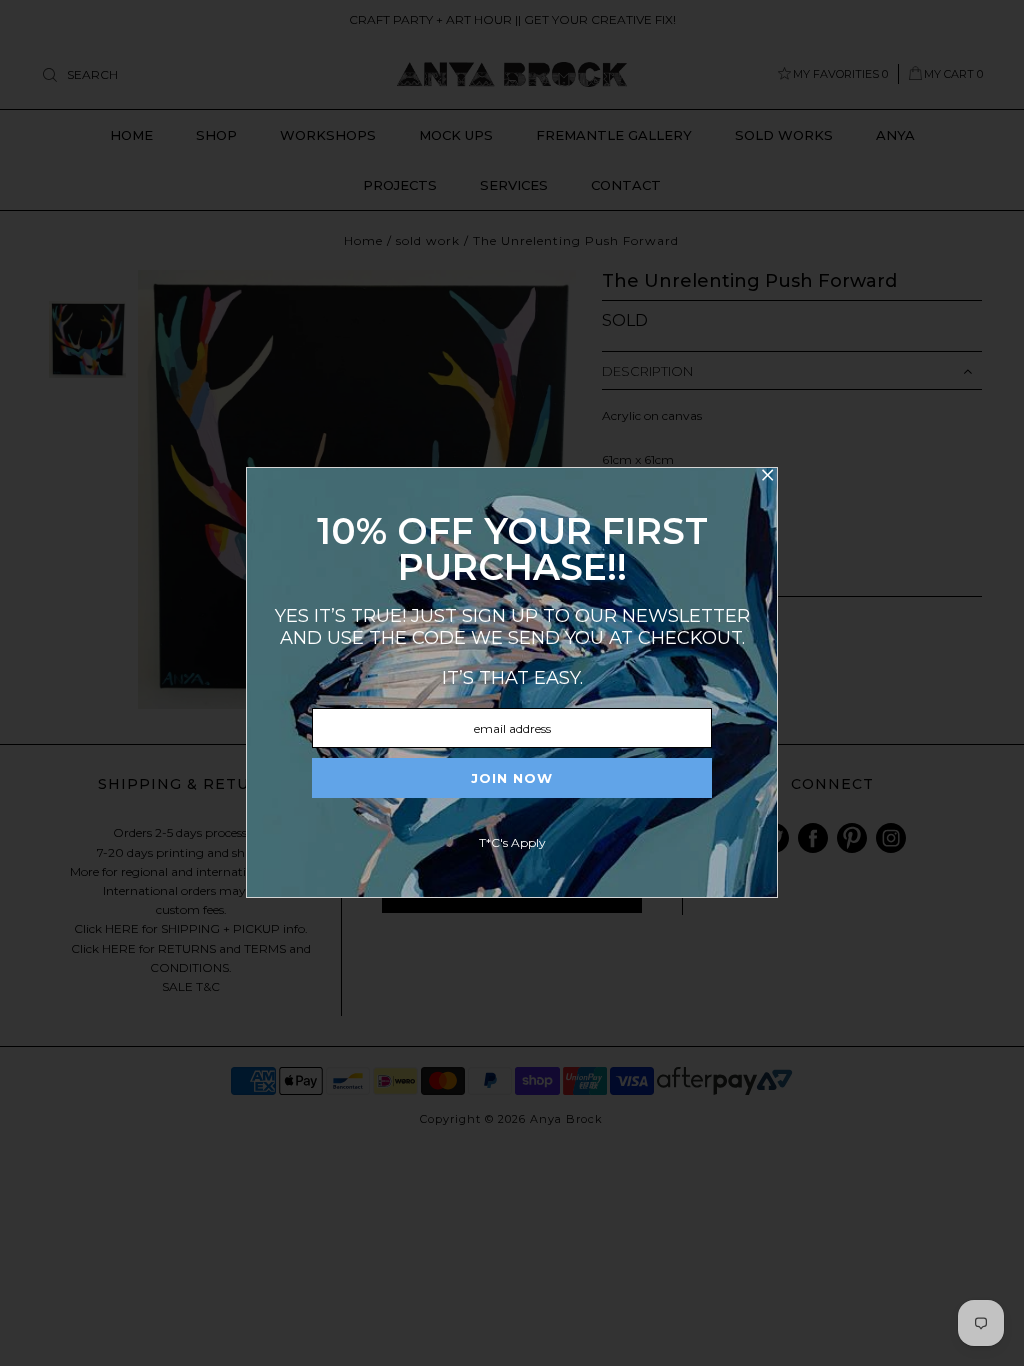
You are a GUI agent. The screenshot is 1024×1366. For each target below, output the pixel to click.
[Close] (767, 478)
